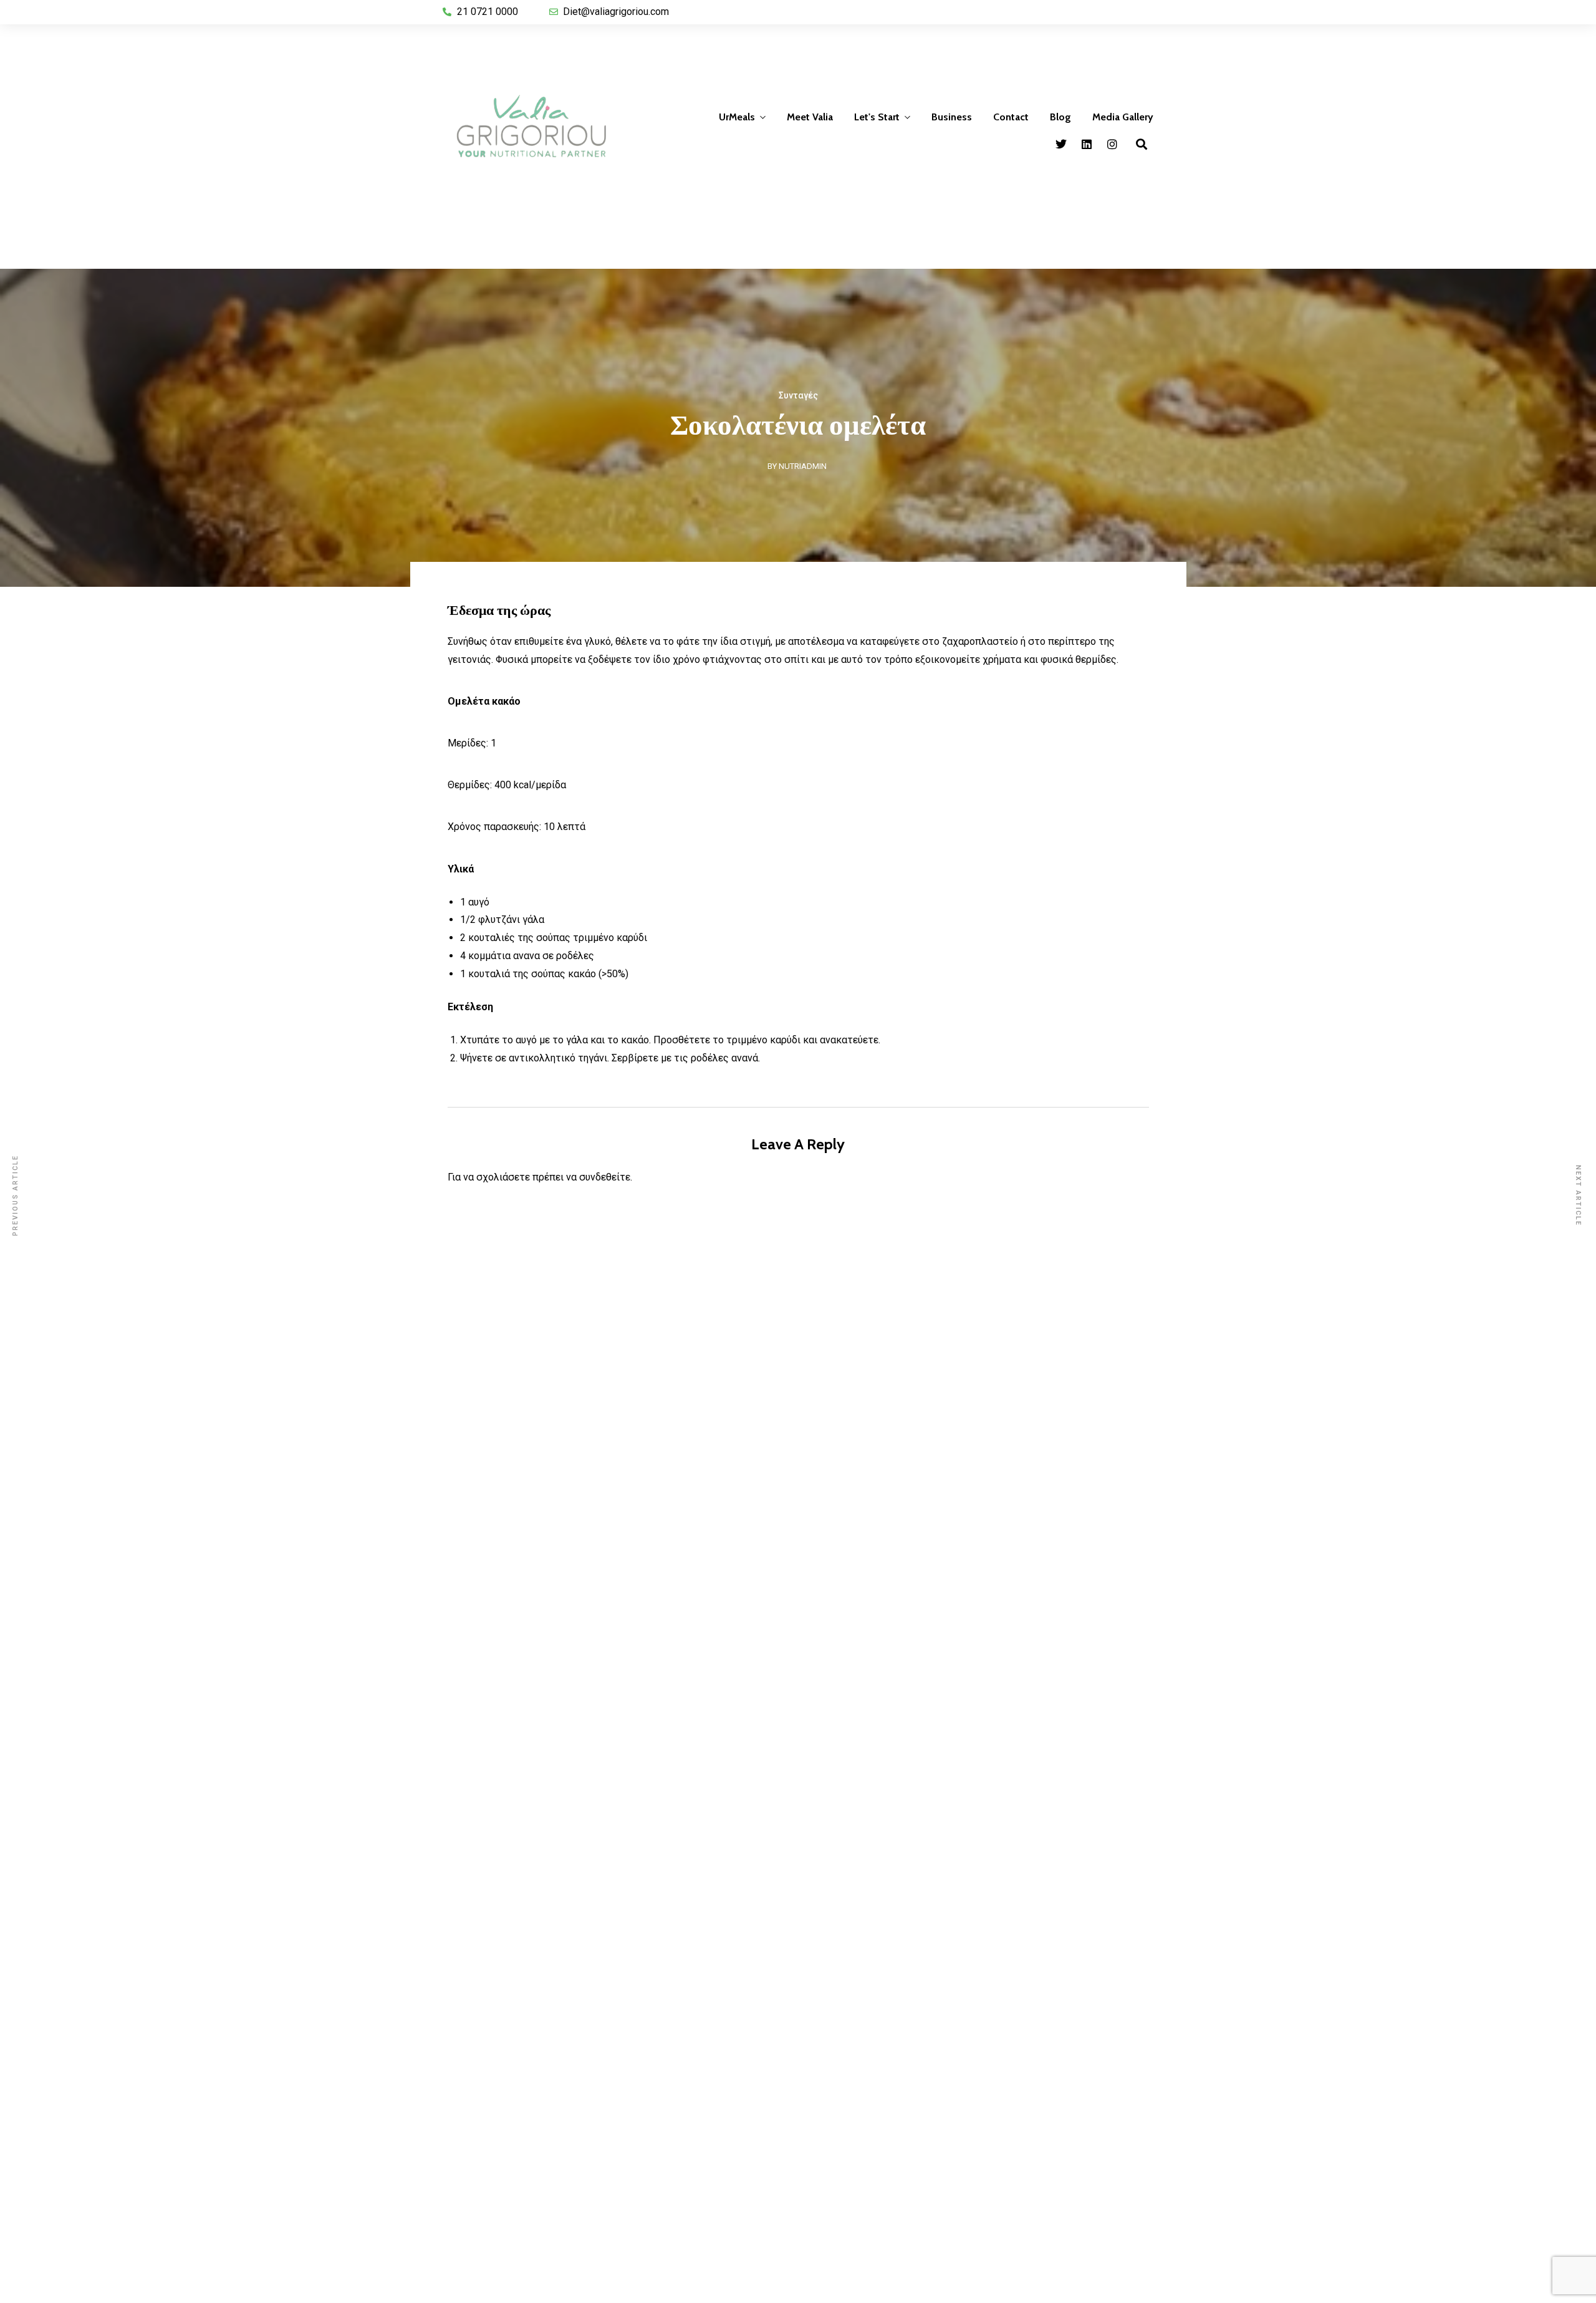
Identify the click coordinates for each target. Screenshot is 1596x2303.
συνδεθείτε (605, 1177)
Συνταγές (798, 395)
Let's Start (877, 117)
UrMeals (737, 117)
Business (952, 117)
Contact (1011, 117)
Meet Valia (810, 117)
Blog (1060, 117)
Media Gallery (1123, 117)
